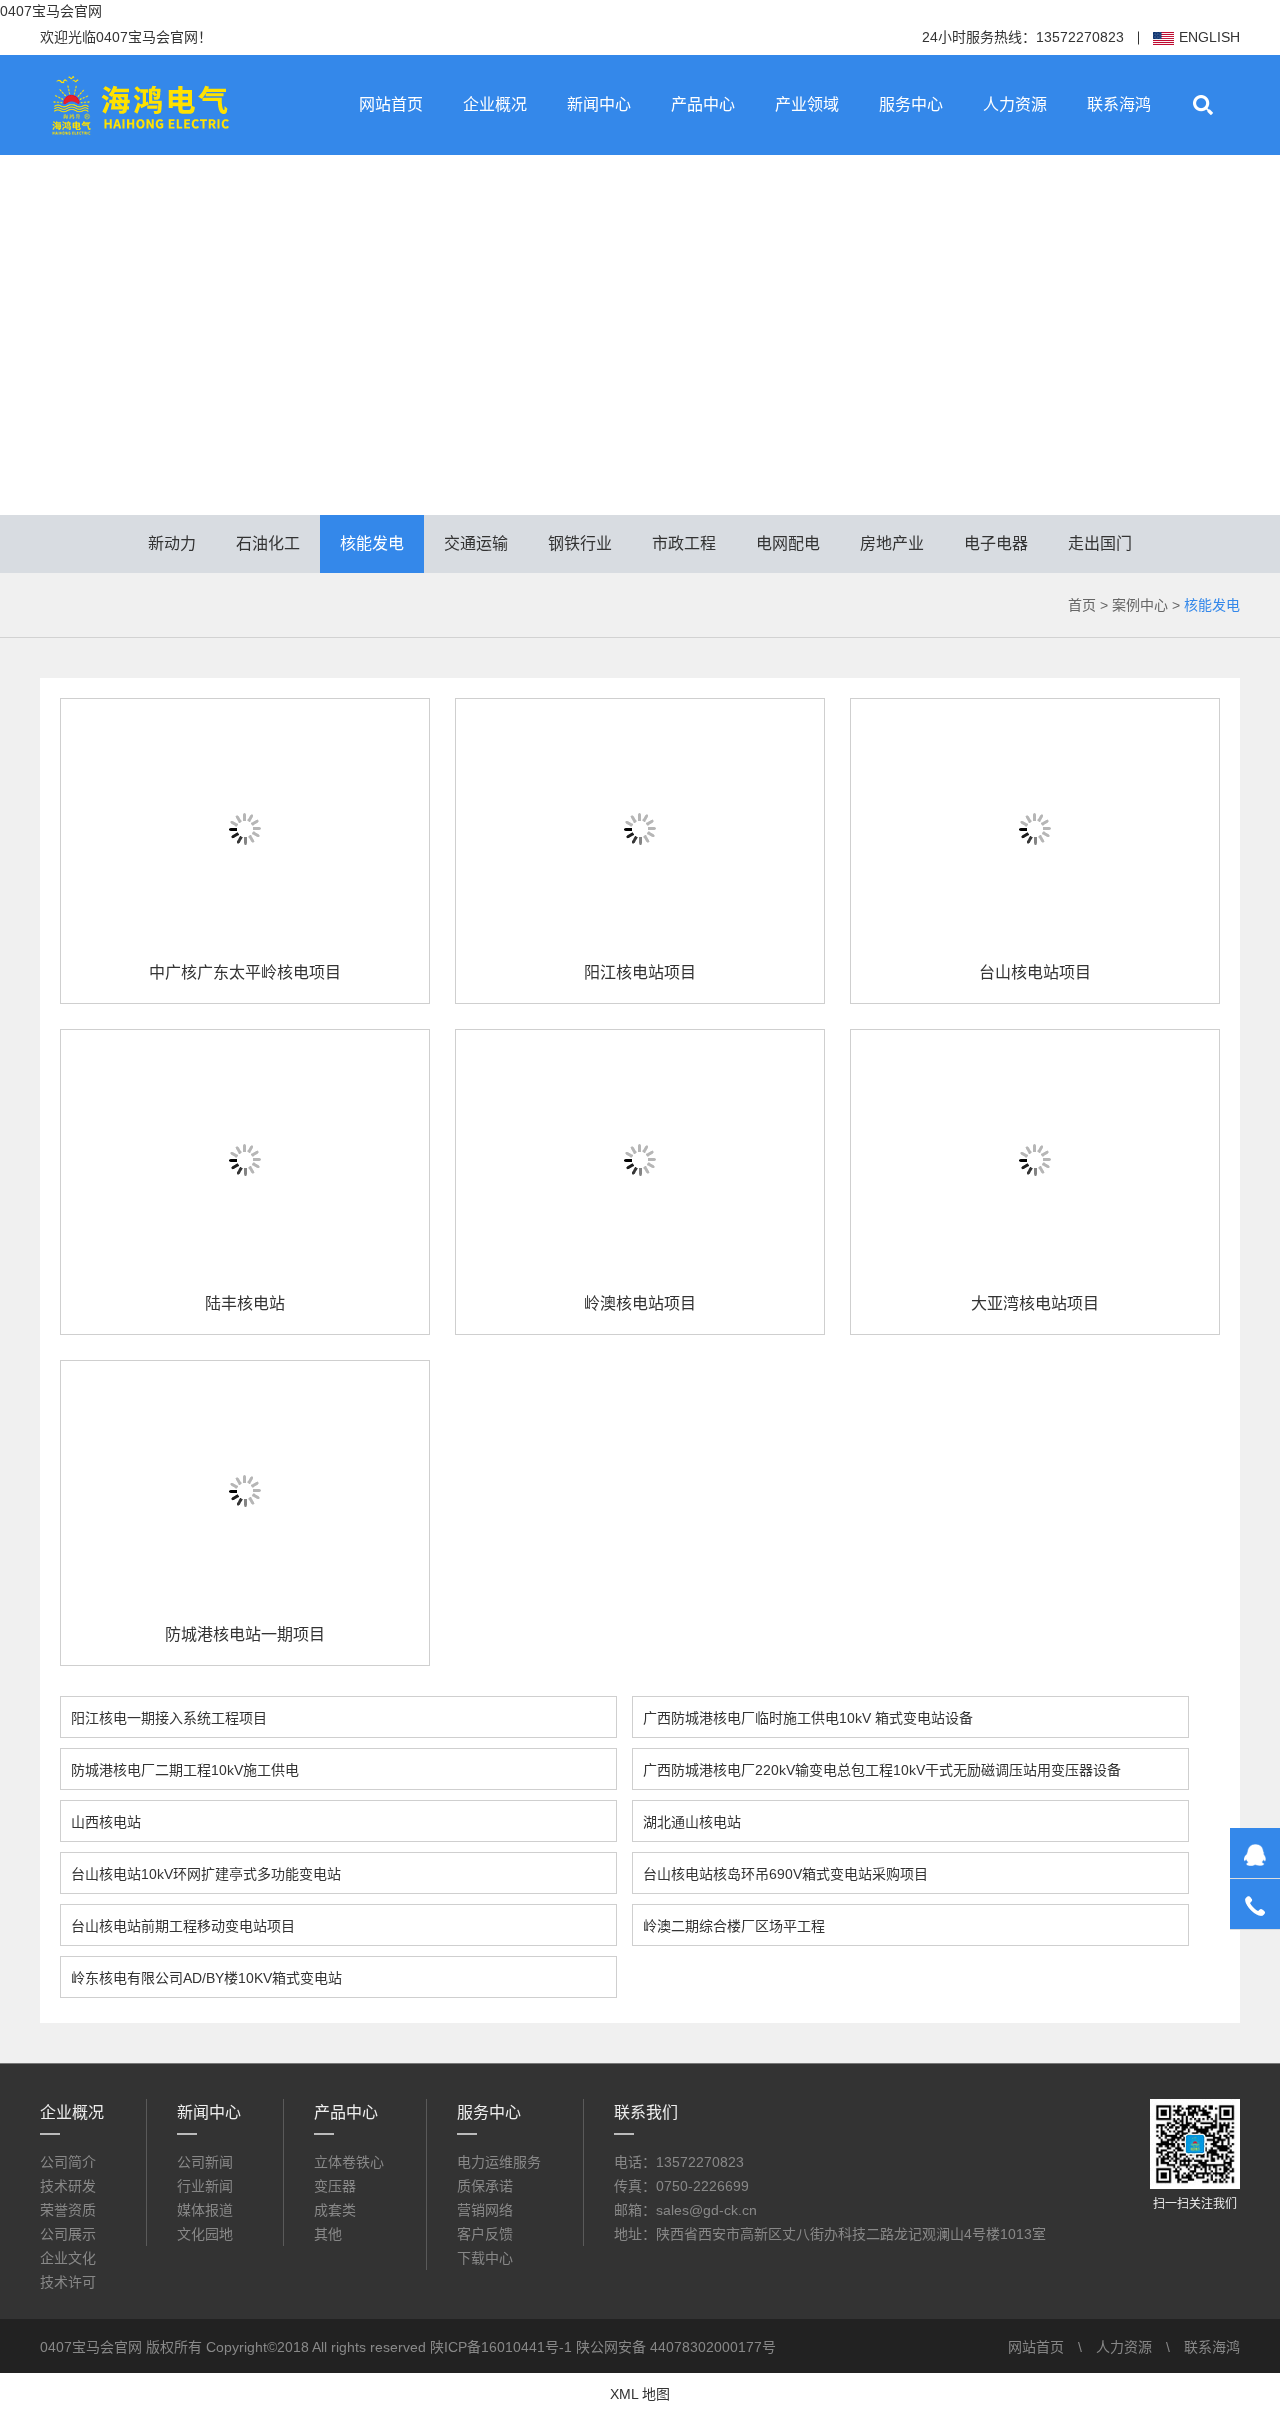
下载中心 (485, 2258)
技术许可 (68, 2282)
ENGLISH (1209, 37)
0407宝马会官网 (51, 11)
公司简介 (68, 2162)
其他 (328, 2234)
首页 (1082, 605)
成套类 (335, 2210)
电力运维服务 (499, 2162)
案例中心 (1140, 605)
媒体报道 (205, 2210)
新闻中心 (599, 104)
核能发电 (372, 543)
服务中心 (911, 104)
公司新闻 (205, 2162)
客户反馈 (485, 2234)
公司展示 (68, 2234)
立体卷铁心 (349, 2162)
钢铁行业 (580, 543)
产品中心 (703, 104)
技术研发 (68, 2186)
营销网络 (485, 2210)
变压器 (335, 2186)
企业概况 (495, 104)
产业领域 (807, 104)
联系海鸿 (1119, 104)
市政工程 (684, 543)
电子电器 (996, 543)
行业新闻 (205, 2186)
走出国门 (1100, 543)
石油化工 (268, 543)
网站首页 (391, 104)
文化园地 (205, 2234)
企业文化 (68, 2258)
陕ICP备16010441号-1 (501, 2347)
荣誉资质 (68, 2210)
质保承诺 (485, 2186)
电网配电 (788, 543)
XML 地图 (640, 2394)
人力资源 (1015, 104)
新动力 (172, 543)
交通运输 (476, 543)
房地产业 (892, 543)
